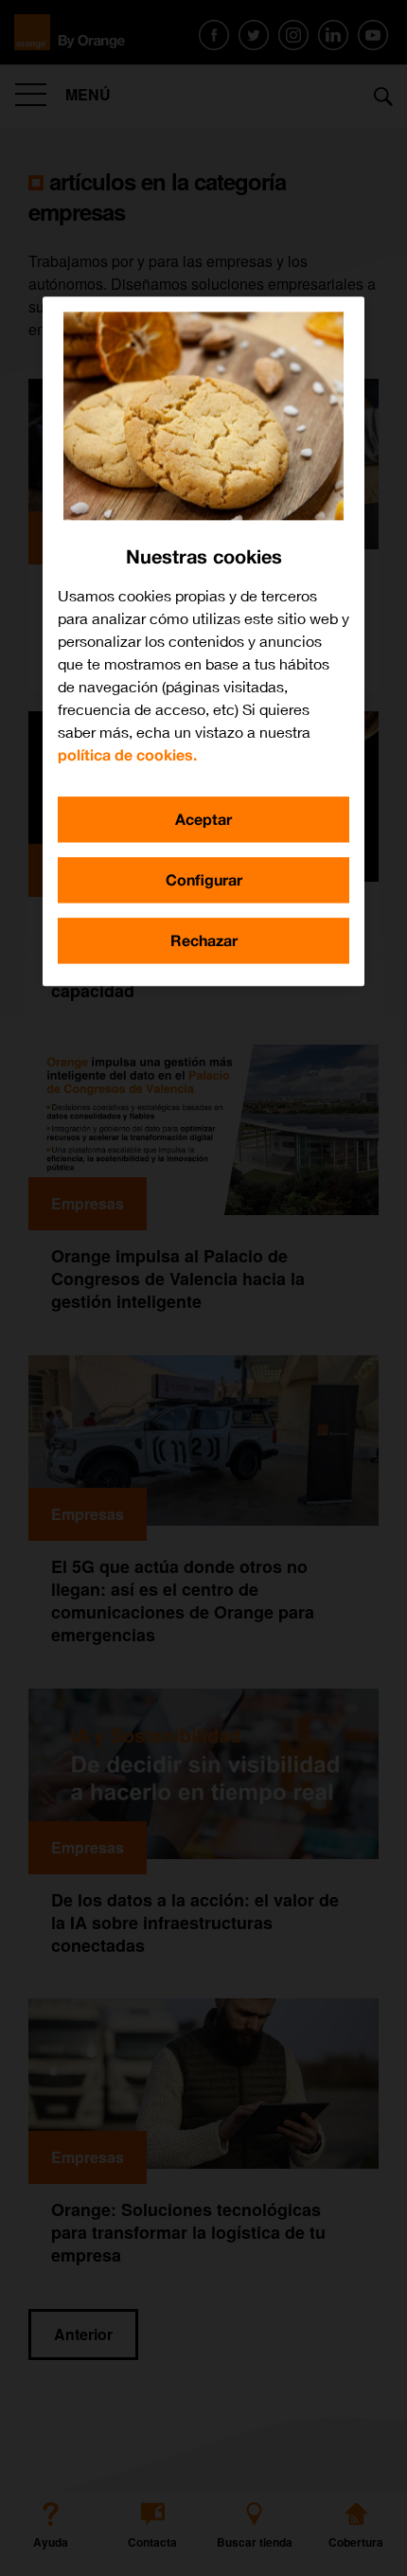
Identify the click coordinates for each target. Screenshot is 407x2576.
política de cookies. (127, 754)
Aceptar (203, 819)
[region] (203, 641)
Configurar (204, 879)
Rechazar (204, 940)
